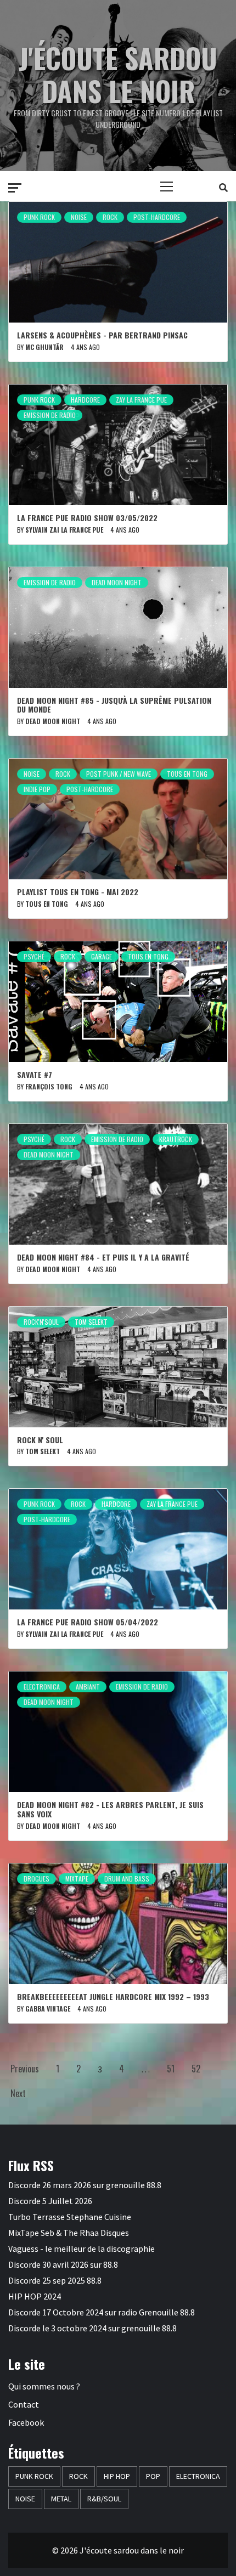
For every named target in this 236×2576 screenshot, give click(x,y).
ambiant (88, 1687)
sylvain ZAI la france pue (64, 530)
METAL (61, 2499)
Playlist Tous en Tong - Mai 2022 (78, 892)
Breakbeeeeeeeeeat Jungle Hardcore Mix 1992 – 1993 (113, 1996)
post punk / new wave (119, 774)
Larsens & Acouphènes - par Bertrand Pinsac (102, 335)
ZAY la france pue (141, 400)
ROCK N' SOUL (40, 1440)
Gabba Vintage (48, 2009)
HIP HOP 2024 (35, 2296)
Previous (25, 2069)
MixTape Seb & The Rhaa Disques (69, 2233)
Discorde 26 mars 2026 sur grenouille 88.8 (85, 2185)
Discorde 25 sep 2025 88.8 (55, 2280)
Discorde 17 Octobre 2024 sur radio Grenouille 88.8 (102, 2312)
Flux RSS (31, 2165)
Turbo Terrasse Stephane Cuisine (70, 2217)
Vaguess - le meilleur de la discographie (82, 2249)
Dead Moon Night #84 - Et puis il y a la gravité (103, 1257)
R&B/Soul (104, 2499)
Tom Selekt (91, 1322)
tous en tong (47, 904)
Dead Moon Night (117, 582)
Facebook (26, 2422)
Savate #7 (35, 1074)
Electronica (42, 1687)
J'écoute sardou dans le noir (118, 74)
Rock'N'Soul (41, 1322)
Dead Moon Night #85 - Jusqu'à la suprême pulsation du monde (114, 705)
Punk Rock (39, 217)
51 (171, 2069)
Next (18, 2093)
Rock (110, 217)
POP (153, 2476)
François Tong (49, 1086)
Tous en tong (187, 774)
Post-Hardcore (157, 217)
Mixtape (77, 1879)
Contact (24, 2404)
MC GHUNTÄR (44, 347)
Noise (79, 217)
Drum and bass (127, 1879)
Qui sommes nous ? (44, 2386)
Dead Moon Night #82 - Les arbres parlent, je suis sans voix (110, 1809)
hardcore (85, 400)
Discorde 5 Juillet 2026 (50, 2201)
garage (102, 956)
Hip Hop (117, 2476)
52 (196, 2069)
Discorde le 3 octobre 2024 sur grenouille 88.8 (92, 2328)
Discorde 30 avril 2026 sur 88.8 (63, 2264)
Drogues (36, 1879)
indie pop (37, 789)
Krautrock (176, 1139)
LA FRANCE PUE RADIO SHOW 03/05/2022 (87, 518)
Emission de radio (50, 415)
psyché (34, 956)
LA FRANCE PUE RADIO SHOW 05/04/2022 (88, 1622)
